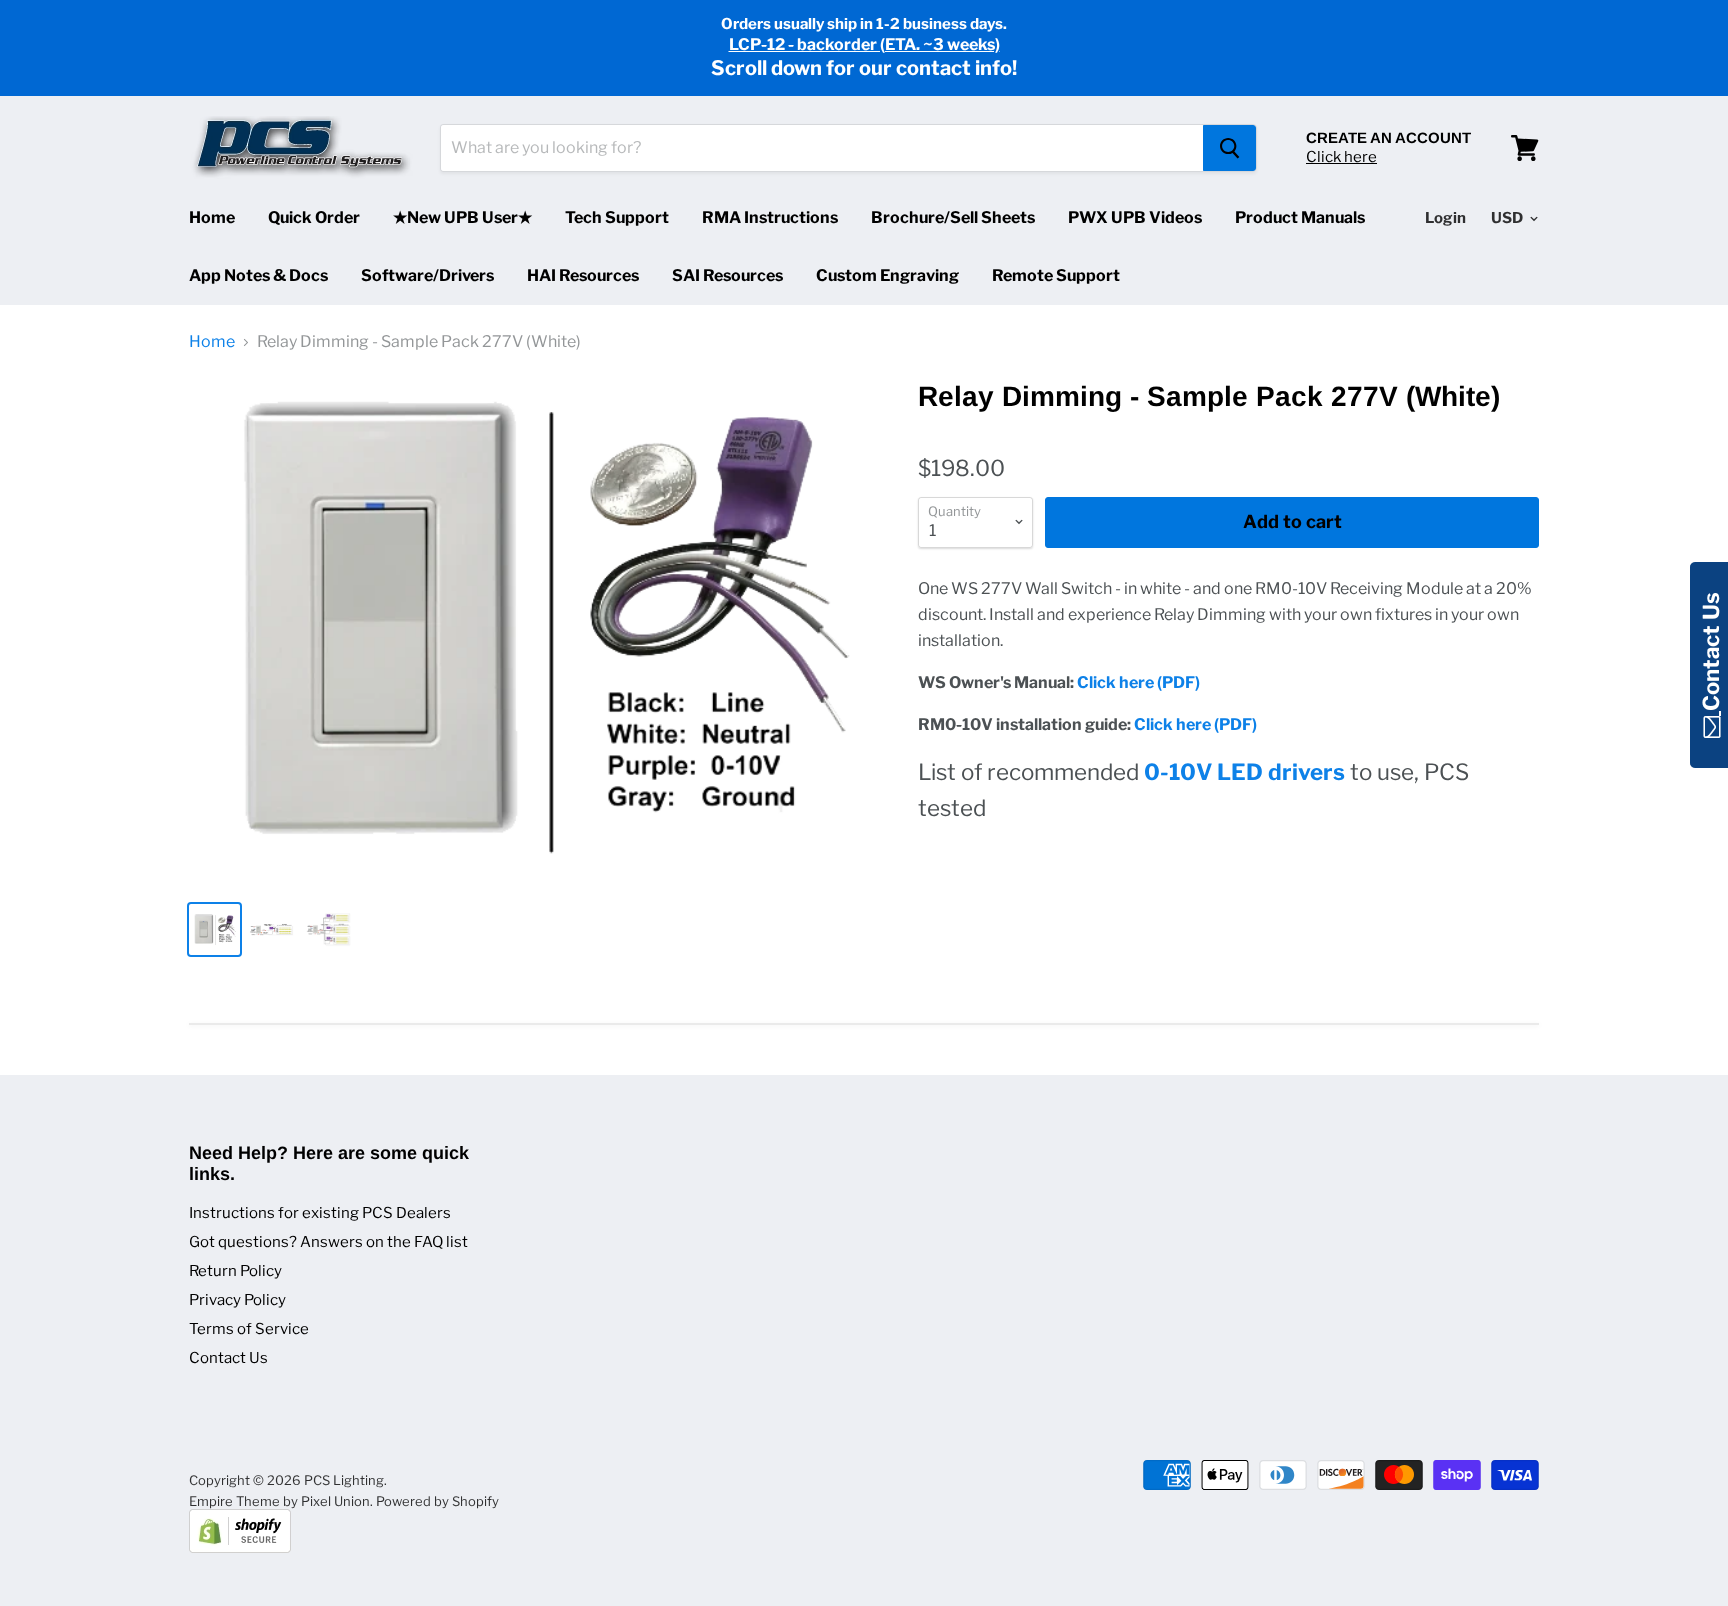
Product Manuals (1300, 217)
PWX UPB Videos (1135, 217)
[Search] (1229, 148)
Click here (1341, 157)
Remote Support (1056, 275)
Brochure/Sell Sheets (953, 217)
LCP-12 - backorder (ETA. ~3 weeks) (864, 44)
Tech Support (617, 217)
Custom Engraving (887, 275)
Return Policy (235, 1271)
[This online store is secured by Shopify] (240, 1548)
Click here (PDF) (1138, 682)
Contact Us (228, 1358)
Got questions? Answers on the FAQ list (328, 1242)
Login (1445, 218)
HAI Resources (583, 275)
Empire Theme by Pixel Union (279, 1501)
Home (212, 217)
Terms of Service (249, 1329)
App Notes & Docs (258, 275)
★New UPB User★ (462, 217)
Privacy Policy (237, 1300)
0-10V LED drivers (1244, 772)
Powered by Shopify (437, 1501)
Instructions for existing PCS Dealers (320, 1213)
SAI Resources (727, 275)
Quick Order (314, 217)
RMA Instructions (770, 217)
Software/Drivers (427, 275)
